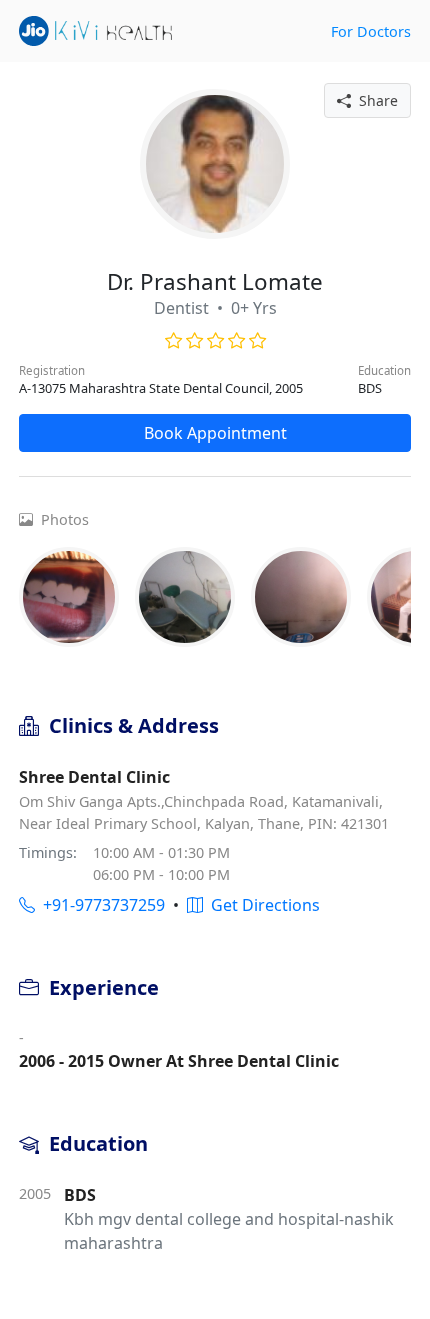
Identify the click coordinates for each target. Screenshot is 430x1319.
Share (374, 100)
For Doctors (371, 31)
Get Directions (261, 905)
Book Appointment (215, 433)
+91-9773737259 (100, 905)
